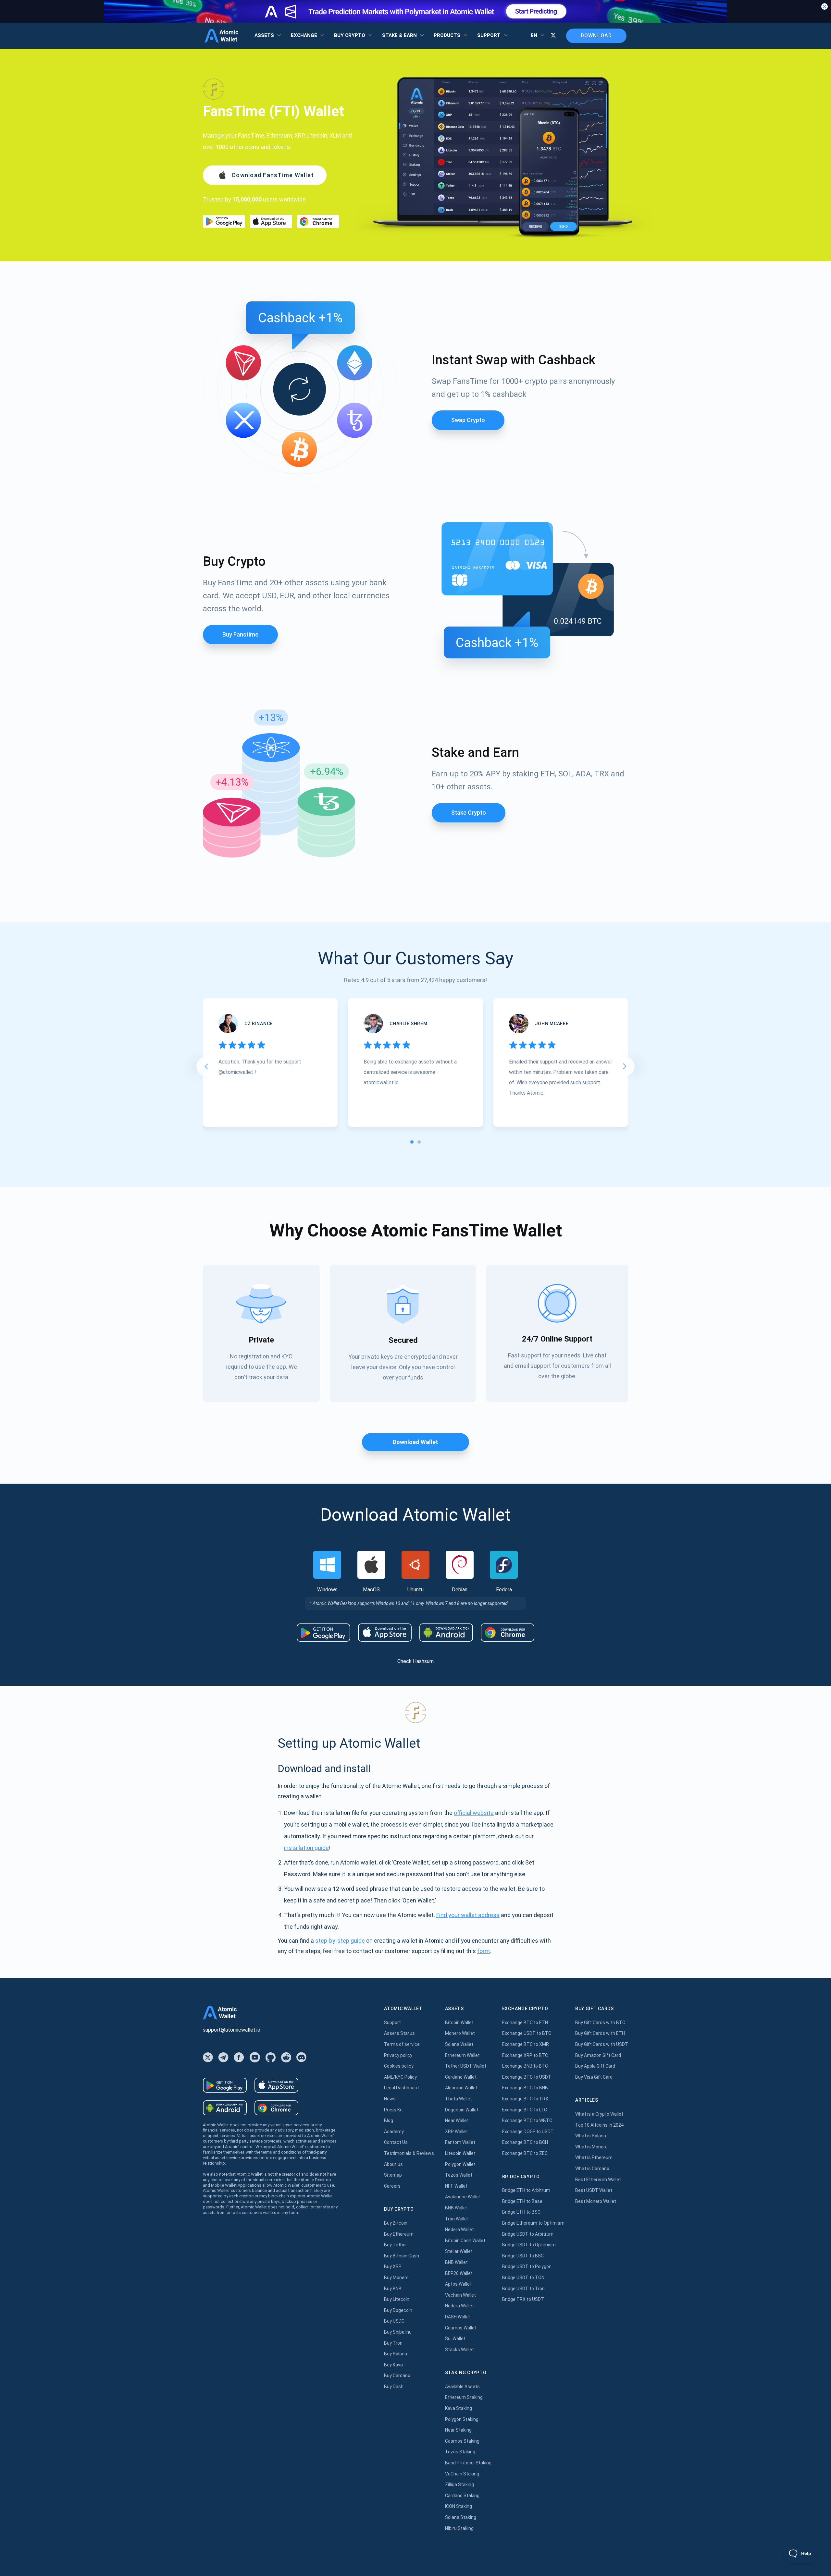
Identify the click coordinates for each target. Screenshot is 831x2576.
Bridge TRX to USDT (523, 2299)
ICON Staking (459, 2506)
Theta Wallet (459, 2099)
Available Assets (462, 2387)
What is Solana (591, 2136)
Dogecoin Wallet (462, 2110)
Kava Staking (459, 2408)
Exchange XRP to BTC (525, 2055)
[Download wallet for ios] (271, 221)
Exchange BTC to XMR (526, 2044)
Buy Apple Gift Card (595, 2066)
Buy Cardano (397, 2376)
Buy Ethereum (399, 2234)
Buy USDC (394, 2321)
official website (474, 1813)
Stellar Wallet (459, 2251)
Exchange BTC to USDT (527, 2077)
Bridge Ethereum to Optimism (533, 2223)
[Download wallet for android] (224, 221)
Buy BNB (393, 2289)
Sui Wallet (455, 2339)
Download (596, 36)
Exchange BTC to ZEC (525, 2153)
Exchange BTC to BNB (525, 2088)
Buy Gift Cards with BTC (600, 2023)
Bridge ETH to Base (522, 2201)
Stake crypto (469, 813)
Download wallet (415, 1442)
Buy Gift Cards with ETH (600, 2033)
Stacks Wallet (459, 2350)
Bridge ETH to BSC (521, 2212)
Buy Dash (394, 2387)
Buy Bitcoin (396, 2223)
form (484, 1951)
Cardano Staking (462, 2496)
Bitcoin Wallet (459, 2023)
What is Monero (591, 2147)
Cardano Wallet (461, 2077)
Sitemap (393, 2175)
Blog (389, 2120)
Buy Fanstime (240, 634)
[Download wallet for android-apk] (446, 1633)
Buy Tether (396, 2245)
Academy (394, 2132)
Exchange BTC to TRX (525, 2099)
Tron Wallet (457, 2219)
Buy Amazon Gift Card (598, 2055)
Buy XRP (393, 2266)
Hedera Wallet (459, 2230)
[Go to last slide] (206, 1066)
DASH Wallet (458, 2317)
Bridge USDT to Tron (523, 2289)
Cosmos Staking (462, 2441)
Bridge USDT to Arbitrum (528, 2234)
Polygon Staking (462, 2419)
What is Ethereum (594, 2157)
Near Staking (458, 2430)
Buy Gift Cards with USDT (602, 2044)
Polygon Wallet (460, 2164)
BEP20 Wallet (459, 2273)
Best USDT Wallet (594, 2190)
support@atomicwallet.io (232, 2030)
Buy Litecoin (397, 2299)
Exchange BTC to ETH (525, 2023)
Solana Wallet (459, 2044)
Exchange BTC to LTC (525, 2110)
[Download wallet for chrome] (318, 221)
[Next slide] (625, 1066)
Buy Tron (393, 2343)
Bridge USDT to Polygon (527, 2266)
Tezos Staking (460, 2452)
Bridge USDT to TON (523, 2278)
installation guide (306, 1848)
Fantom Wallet (460, 2142)
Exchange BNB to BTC (525, 2066)
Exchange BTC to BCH (525, 2142)
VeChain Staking (462, 2474)
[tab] (412, 1142)
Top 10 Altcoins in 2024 (599, 2125)
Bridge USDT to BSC (523, 2256)
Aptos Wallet (458, 2284)
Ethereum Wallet (462, 2055)
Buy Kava (393, 2365)
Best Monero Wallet (596, 2201)
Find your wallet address (468, 1915)
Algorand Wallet (461, 2088)
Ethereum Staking (464, 2397)
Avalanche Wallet (463, 2197)
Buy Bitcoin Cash (402, 2256)
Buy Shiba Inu (398, 2332)
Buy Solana (396, 2354)
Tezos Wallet (459, 2175)
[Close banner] (825, 6)
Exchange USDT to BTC (527, 2033)
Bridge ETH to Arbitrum (526, 2190)
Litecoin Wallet (460, 2153)
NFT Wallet (456, 2186)
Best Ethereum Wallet (598, 2180)
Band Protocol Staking (468, 2463)
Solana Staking (461, 2517)
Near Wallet (457, 2120)
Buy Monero (396, 2278)
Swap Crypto (468, 420)
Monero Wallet (460, 2033)
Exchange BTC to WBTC (527, 2120)
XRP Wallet (456, 2132)
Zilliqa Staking (459, 2485)
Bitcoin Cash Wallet (465, 2241)
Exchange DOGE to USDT (528, 2132)
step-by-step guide (340, 1941)
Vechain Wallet (460, 2295)
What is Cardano (592, 2169)
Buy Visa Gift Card (594, 2077)
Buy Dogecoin (398, 2310)
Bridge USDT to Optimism (529, 2245)
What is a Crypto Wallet (599, 2114)
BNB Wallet (456, 2208)
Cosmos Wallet (461, 2328)
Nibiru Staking (459, 2528)
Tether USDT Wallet (466, 2066)
